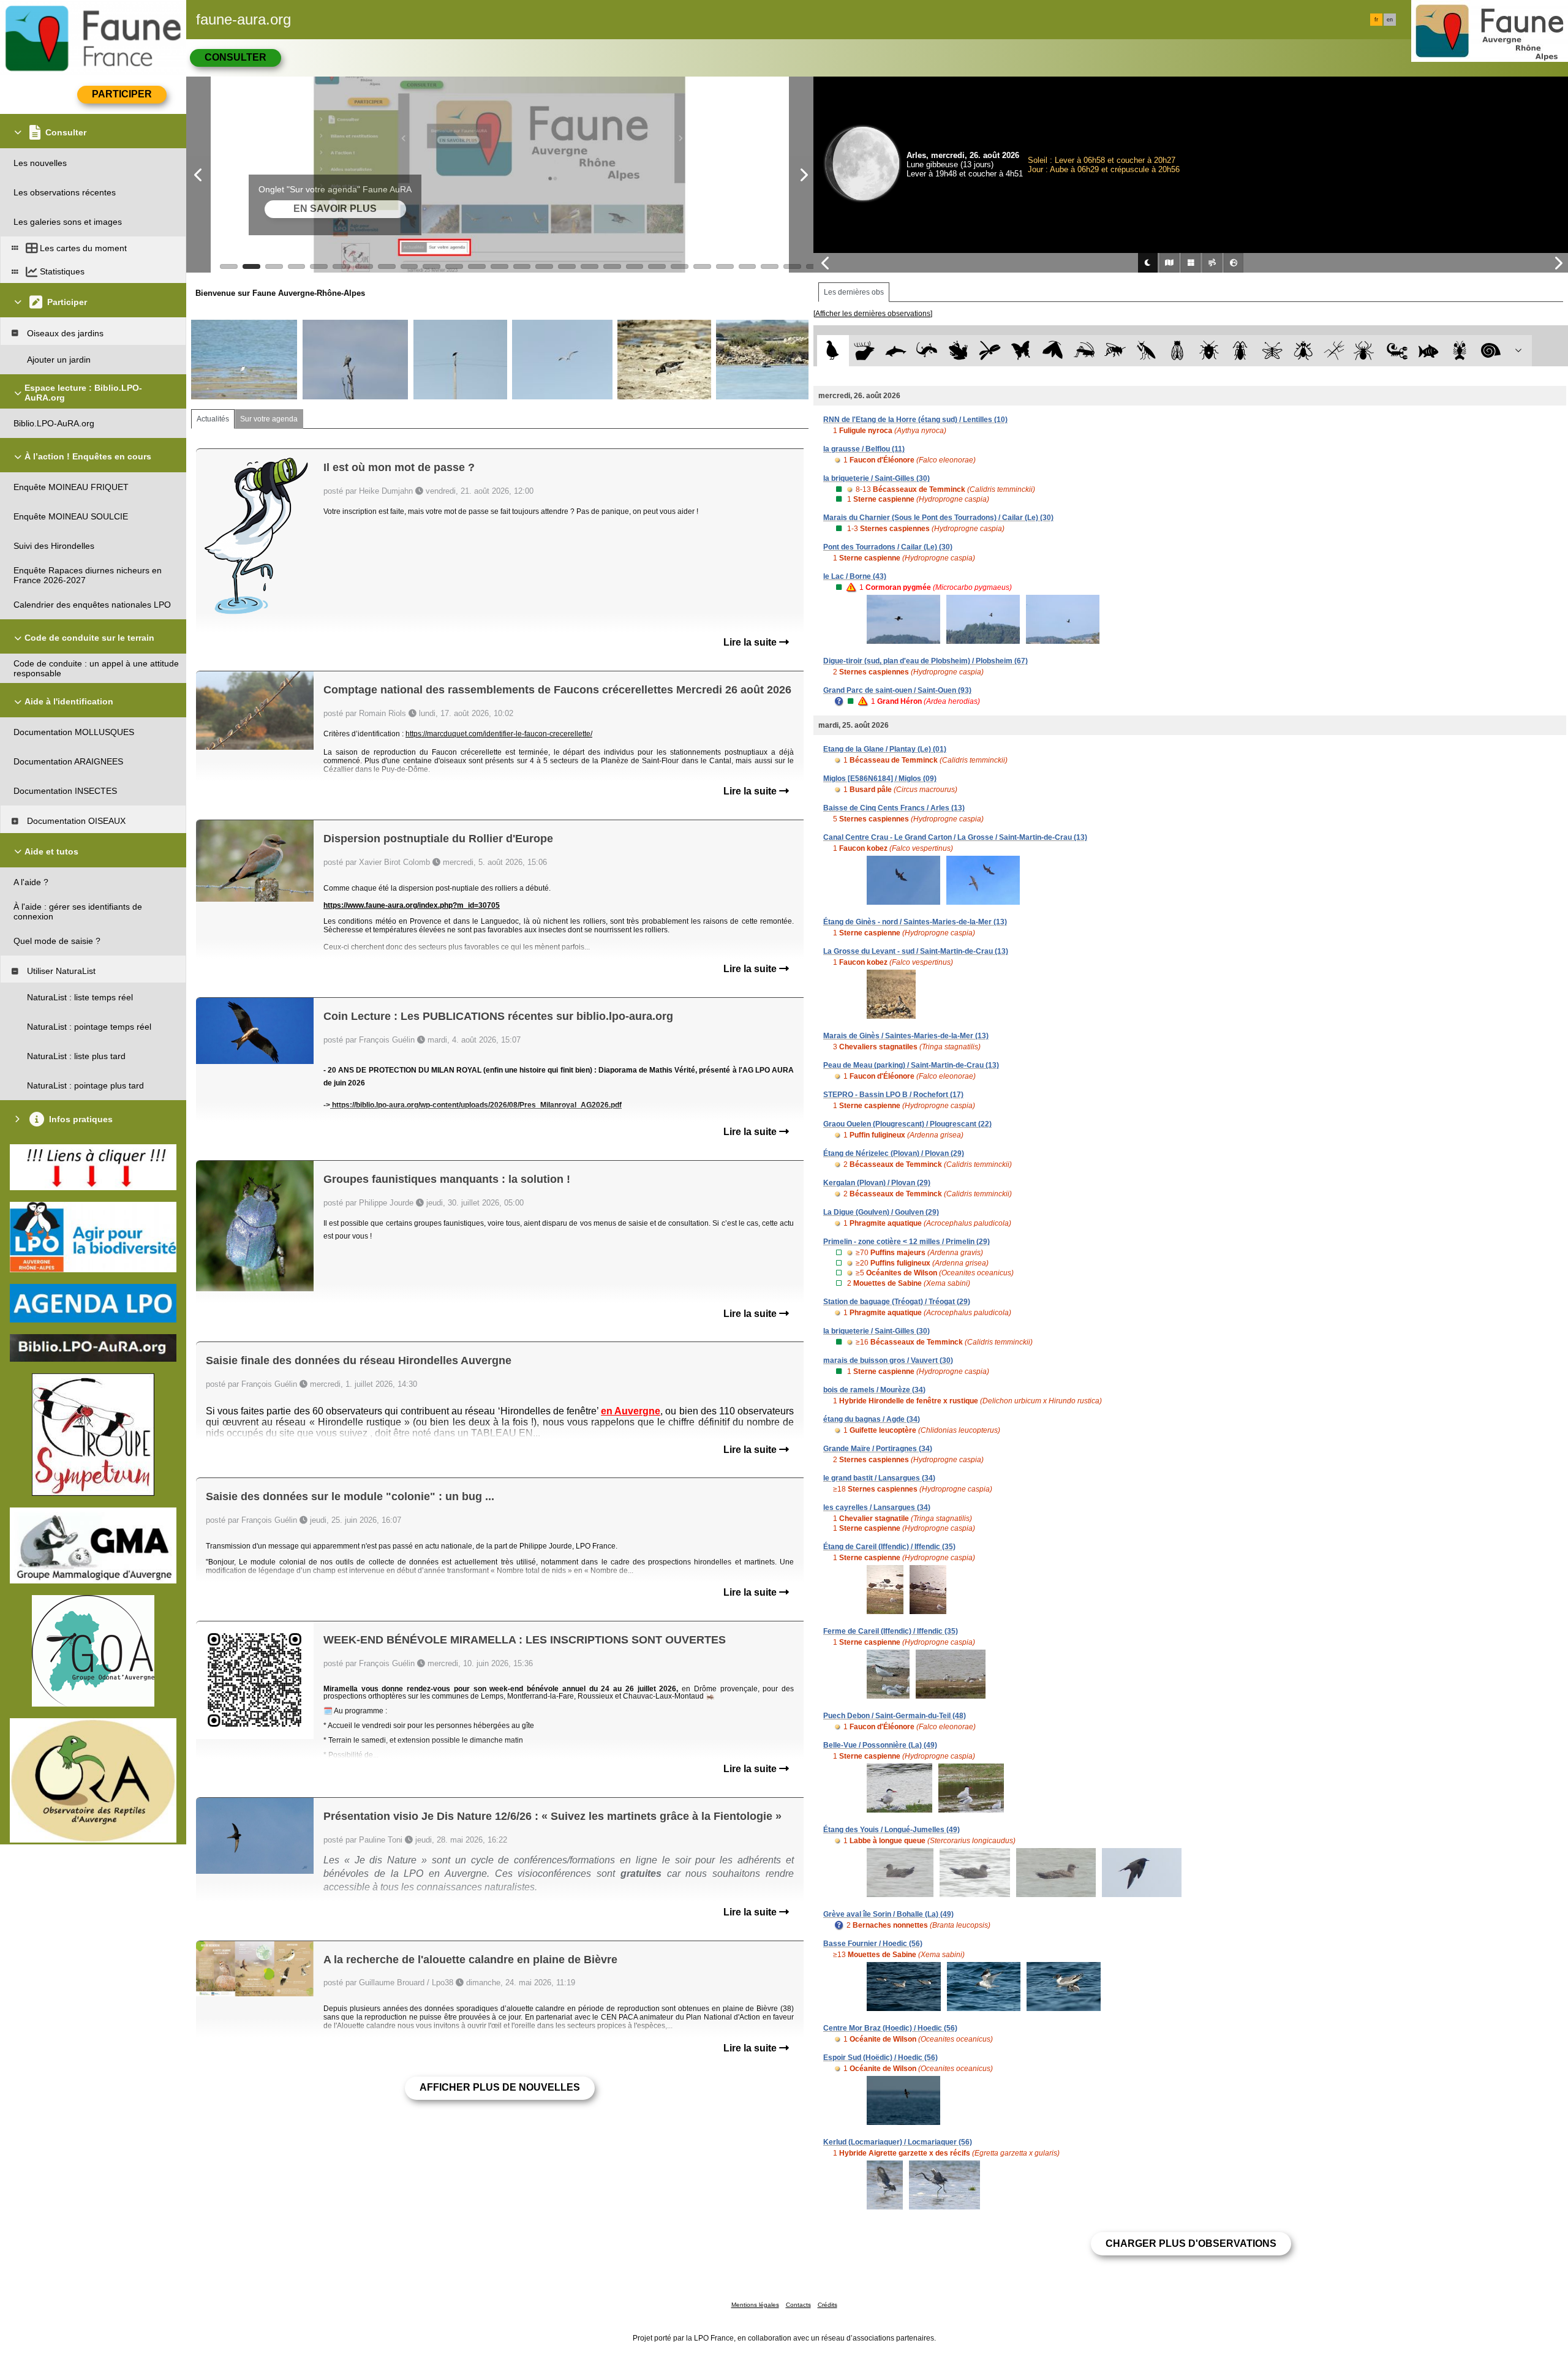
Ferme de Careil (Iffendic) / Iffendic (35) (891, 1631)
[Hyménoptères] (1115, 351)
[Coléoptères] (1241, 351)
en (1390, 20)
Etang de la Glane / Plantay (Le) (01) (885, 749)
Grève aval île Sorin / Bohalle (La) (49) (888, 1914)
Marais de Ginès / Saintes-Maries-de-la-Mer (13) (906, 1036)
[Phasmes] (1334, 351)
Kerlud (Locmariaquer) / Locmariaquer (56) (898, 2142)
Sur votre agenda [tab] (269, 419)
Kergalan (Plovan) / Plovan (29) (877, 1183)
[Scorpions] (1397, 351)
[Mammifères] (865, 351)
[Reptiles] (927, 351)
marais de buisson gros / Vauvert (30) (888, 1360)
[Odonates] (989, 351)
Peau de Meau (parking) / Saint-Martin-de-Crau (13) (911, 1065)
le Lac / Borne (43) (855, 576)
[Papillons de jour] (1021, 351)
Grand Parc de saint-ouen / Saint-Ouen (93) (897, 690)
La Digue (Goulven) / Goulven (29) (881, 1212)
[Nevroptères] (1272, 351)
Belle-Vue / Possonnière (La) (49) (880, 1745)
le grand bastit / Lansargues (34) (879, 1478)
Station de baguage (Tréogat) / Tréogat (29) (897, 1302)
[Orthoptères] (1084, 351)
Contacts (798, 2305)
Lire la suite (751, 642)
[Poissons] (1429, 351)
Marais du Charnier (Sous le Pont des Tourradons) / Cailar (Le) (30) (938, 518)
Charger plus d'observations (1191, 2243)
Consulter (236, 57)
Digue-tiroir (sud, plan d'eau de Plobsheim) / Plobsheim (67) (925, 661)
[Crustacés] (1460, 351)
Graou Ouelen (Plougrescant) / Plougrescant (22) (907, 1124)
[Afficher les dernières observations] (873, 314)
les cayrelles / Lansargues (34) (877, 1507)
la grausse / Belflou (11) (864, 449)
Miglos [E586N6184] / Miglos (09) (880, 779)
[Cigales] (1178, 351)
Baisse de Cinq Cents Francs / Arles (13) (894, 808)
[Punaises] (1209, 351)
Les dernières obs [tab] (854, 292)
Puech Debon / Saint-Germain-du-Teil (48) (895, 1716)
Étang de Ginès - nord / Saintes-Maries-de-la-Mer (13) (915, 922)
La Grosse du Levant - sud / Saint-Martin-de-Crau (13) (916, 951)
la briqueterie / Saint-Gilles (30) (876, 478)
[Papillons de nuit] (1053, 351)
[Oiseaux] (833, 351)
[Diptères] (1303, 351)
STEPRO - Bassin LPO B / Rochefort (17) (893, 1095)
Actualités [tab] (213, 419)
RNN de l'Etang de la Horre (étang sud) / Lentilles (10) (915, 420)
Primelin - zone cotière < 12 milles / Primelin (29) (907, 1242)
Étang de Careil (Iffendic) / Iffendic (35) (889, 1547)
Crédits (827, 2305)
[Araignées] (1366, 351)
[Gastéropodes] (1491, 351)
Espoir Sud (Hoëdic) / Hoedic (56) (880, 2058)
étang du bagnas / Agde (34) (872, 1419)
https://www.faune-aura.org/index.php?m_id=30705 (412, 905)
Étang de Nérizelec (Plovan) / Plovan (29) (894, 1153)
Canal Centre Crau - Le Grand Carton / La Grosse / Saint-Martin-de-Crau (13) (955, 837)
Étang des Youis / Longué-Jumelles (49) (891, 1830)
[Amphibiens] (958, 351)
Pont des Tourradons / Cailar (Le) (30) (888, 547)
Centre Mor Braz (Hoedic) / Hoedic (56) (890, 2028)
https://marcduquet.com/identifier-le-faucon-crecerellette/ (499, 734)
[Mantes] (1146, 351)
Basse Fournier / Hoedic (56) (873, 1944)
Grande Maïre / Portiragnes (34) (878, 1449)
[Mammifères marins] (896, 351)
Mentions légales (755, 2305)
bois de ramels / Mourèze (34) (874, 1390)
